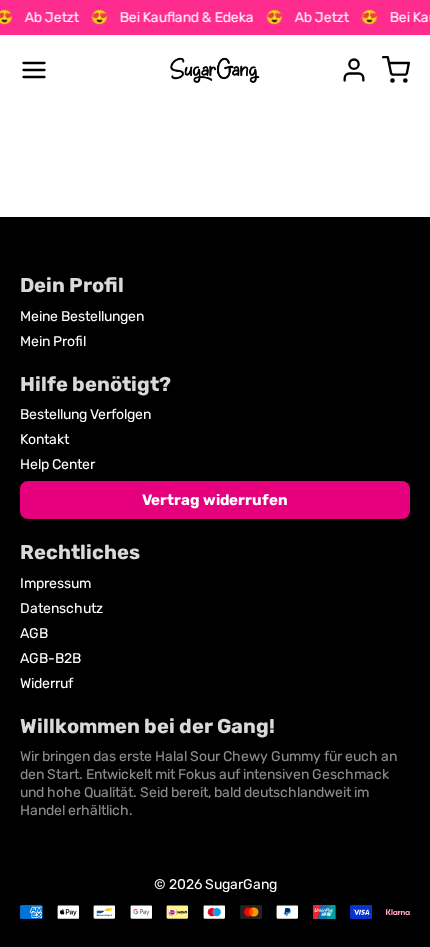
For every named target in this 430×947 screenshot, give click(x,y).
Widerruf (46, 683)
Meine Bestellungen (82, 316)
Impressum (55, 583)
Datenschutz (61, 608)
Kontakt (44, 439)
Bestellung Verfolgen (85, 414)
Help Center (57, 464)
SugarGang (241, 884)
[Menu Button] (34, 70)
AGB (34, 633)
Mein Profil (53, 341)
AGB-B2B (50, 658)
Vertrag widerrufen (215, 500)
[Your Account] (354, 70)
